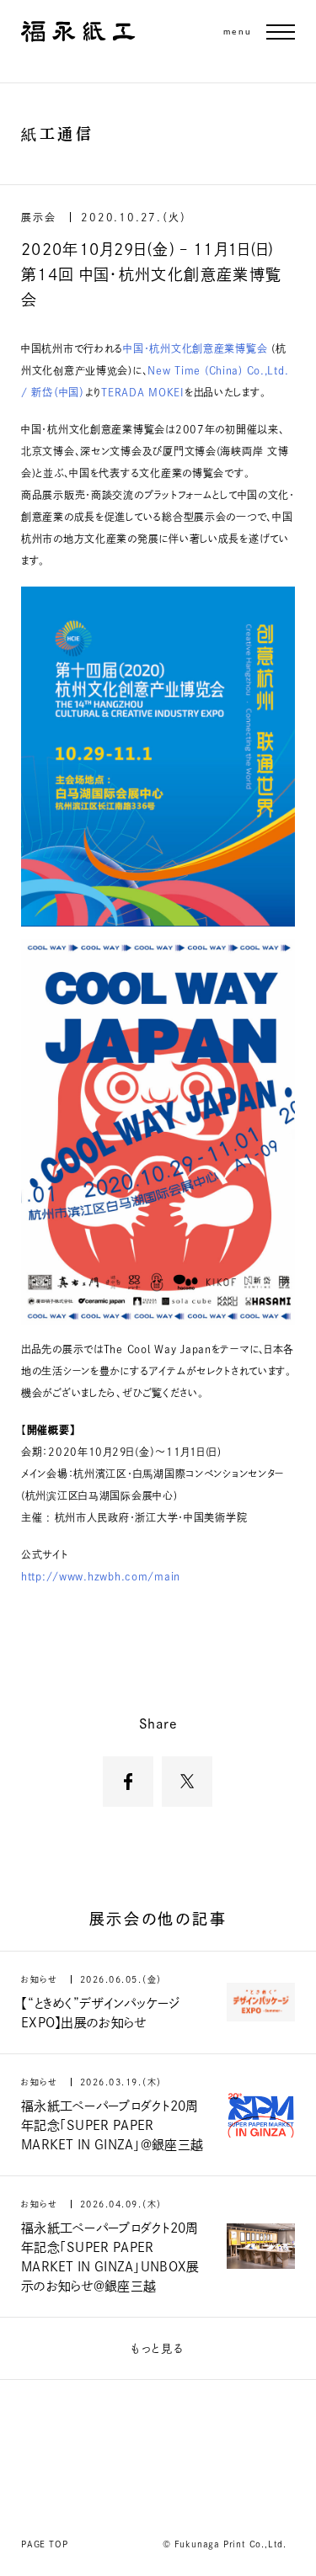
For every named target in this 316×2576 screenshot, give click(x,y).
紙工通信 (57, 134)
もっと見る (158, 2348)
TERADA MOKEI (143, 392)
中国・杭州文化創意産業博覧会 (197, 348)
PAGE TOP (44, 2544)
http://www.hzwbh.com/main (101, 1576)
